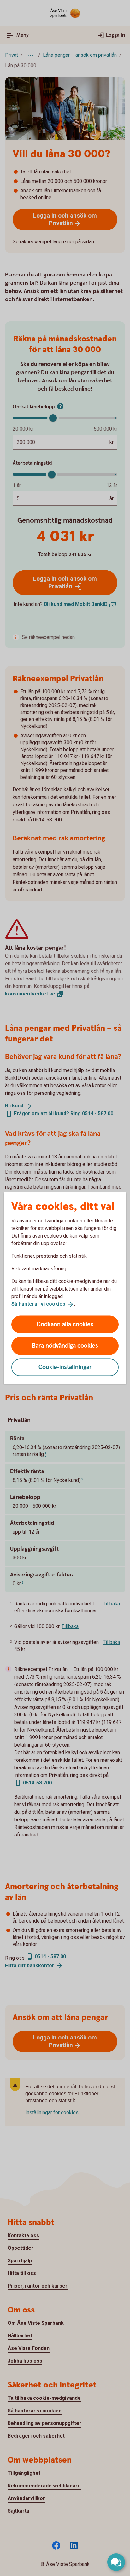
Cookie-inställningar (65, 1367)
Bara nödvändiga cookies (65, 1346)
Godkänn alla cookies (65, 1324)
